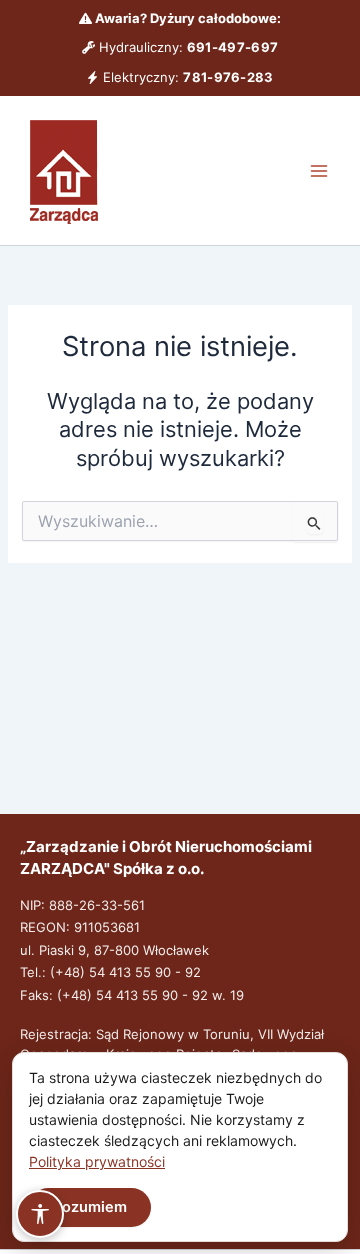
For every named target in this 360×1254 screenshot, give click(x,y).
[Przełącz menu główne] (319, 171)
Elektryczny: (186, 77)
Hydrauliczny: (186, 47)
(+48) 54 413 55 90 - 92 (125, 972)
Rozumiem (90, 1207)
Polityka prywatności (97, 1161)
